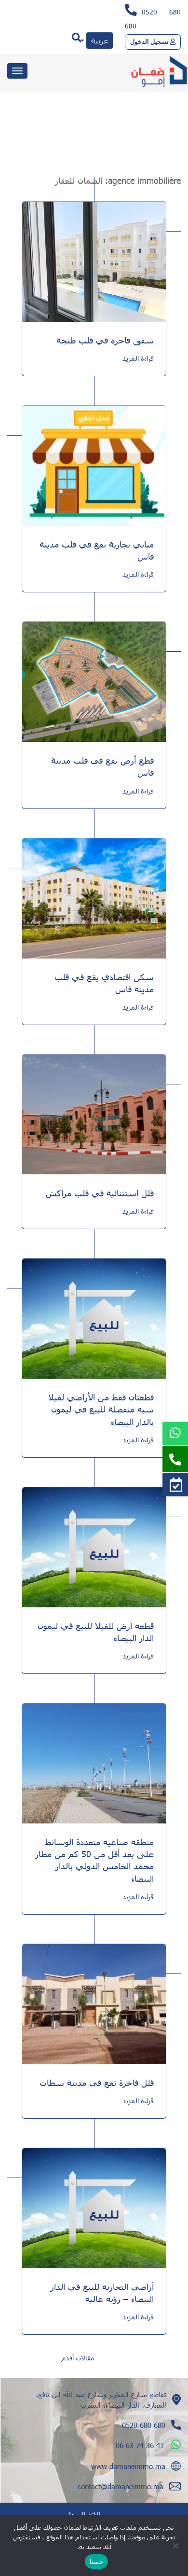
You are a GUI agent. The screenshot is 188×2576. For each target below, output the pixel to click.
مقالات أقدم (78, 2358)
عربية (100, 40)
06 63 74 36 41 (140, 2445)
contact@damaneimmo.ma (121, 2486)
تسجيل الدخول (150, 42)
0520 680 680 (144, 2425)
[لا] (176, 2546)
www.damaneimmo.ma (128, 2466)
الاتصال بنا (85, 2514)
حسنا (96, 2562)
